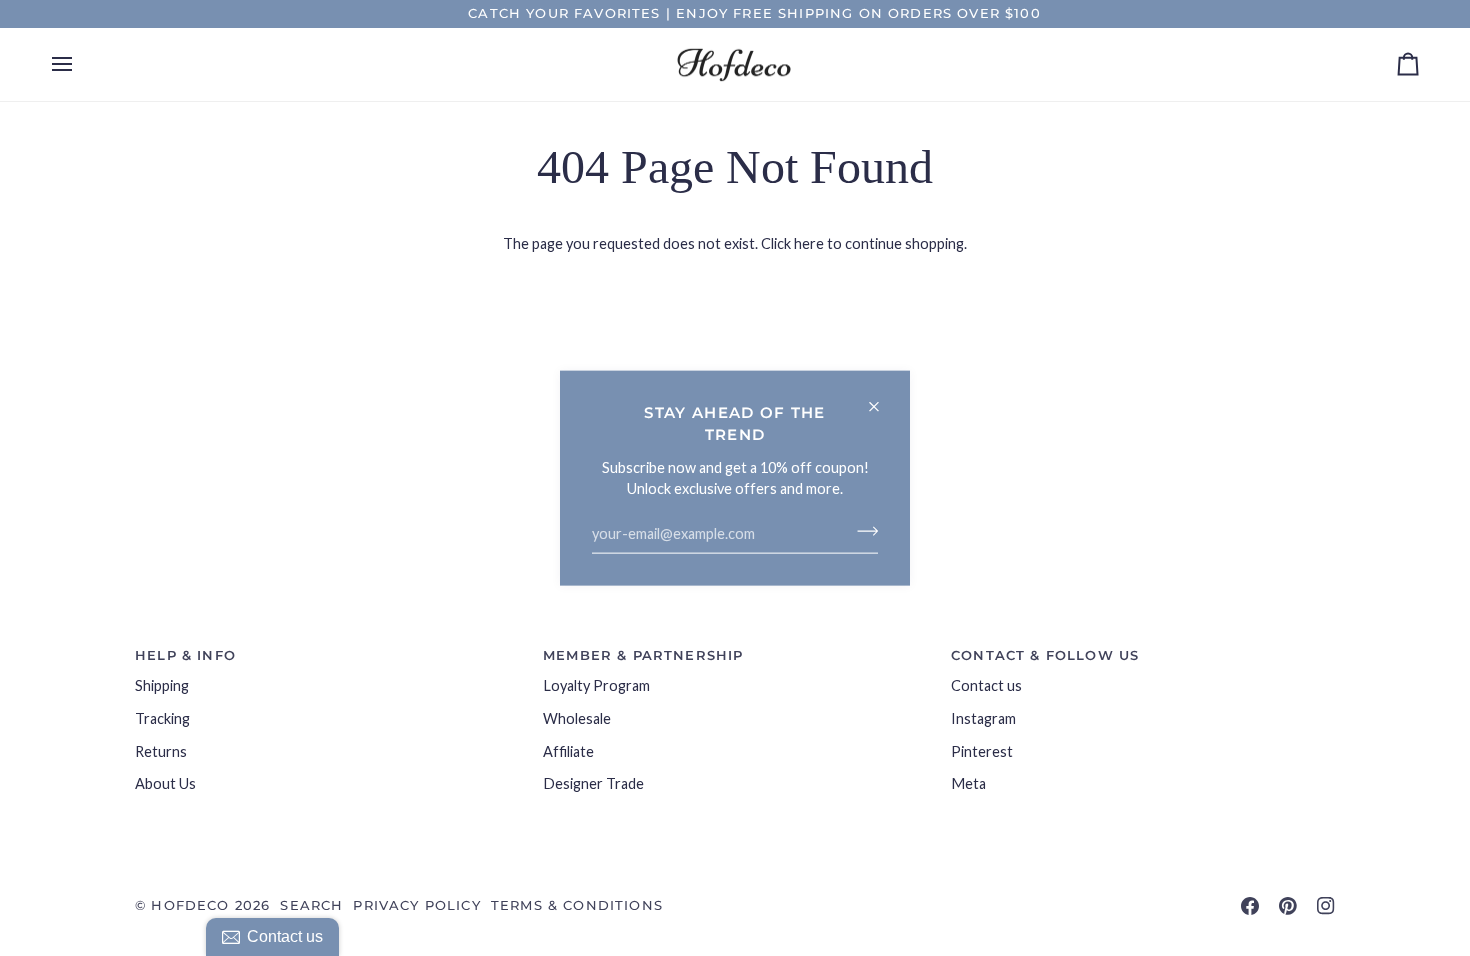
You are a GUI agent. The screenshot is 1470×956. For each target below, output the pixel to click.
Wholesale (577, 718)
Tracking (162, 718)
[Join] (861, 531)
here (809, 243)
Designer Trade (593, 783)
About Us (165, 783)
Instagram (983, 718)
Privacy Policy (416, 905)
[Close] (882, 398)
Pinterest (982, 751)
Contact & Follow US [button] (1045, 655)
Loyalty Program (596, 685)
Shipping (162, 685)
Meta (968, 783)
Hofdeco (190, 905)
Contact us (986, 685)
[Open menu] (80, 65)
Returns (161, 751)
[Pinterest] (1288, 906)
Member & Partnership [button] (643, 655)
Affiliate (568, 751)
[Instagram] (1326, 906)
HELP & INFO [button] (185, 655)
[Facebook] (1250, 906)
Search (311, 905)
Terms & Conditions (577, 905)
